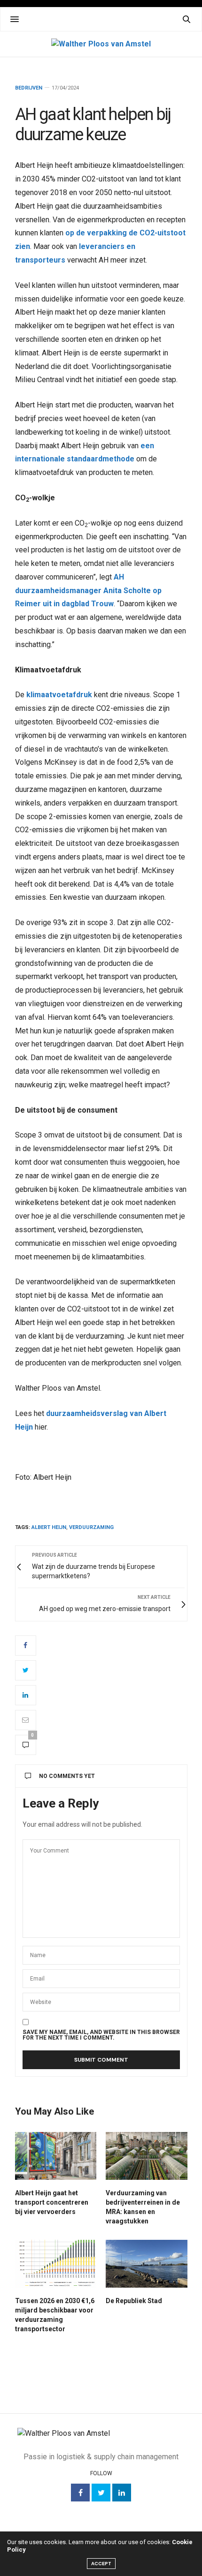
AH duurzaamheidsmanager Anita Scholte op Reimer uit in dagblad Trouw (88, 591)
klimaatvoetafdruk (59, 695)
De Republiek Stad (134, 2301)
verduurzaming (91, 1527)
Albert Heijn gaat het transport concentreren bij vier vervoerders (52, 2202)
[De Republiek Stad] (147, 2264)
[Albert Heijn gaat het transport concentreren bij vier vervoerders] (56, 2156)
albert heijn (49, 1527)
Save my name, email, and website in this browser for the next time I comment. (101, 2035)
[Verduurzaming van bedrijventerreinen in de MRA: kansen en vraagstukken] (147, 2156)
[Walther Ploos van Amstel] (101, 44)
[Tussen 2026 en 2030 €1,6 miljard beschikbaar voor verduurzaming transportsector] (56, 2264)
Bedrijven (29, 88)
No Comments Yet (67, 1776)
